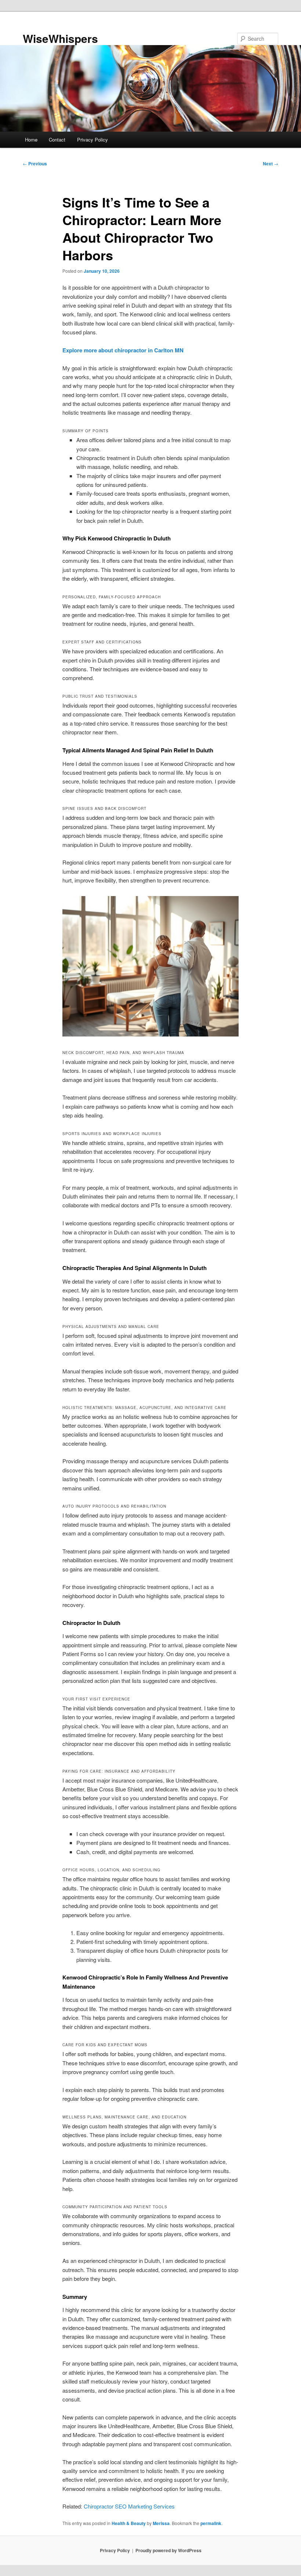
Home (31, 140)
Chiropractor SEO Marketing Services (129, 2506)
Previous (35, 164)
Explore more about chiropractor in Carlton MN (123, 350)
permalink (211, 2523)
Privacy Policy (93, 140)
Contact (57, 140)
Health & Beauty (129, 2523)
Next (271, 164)
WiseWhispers (60, 38)
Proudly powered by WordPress (168, 2550)
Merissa (161, 2523)
